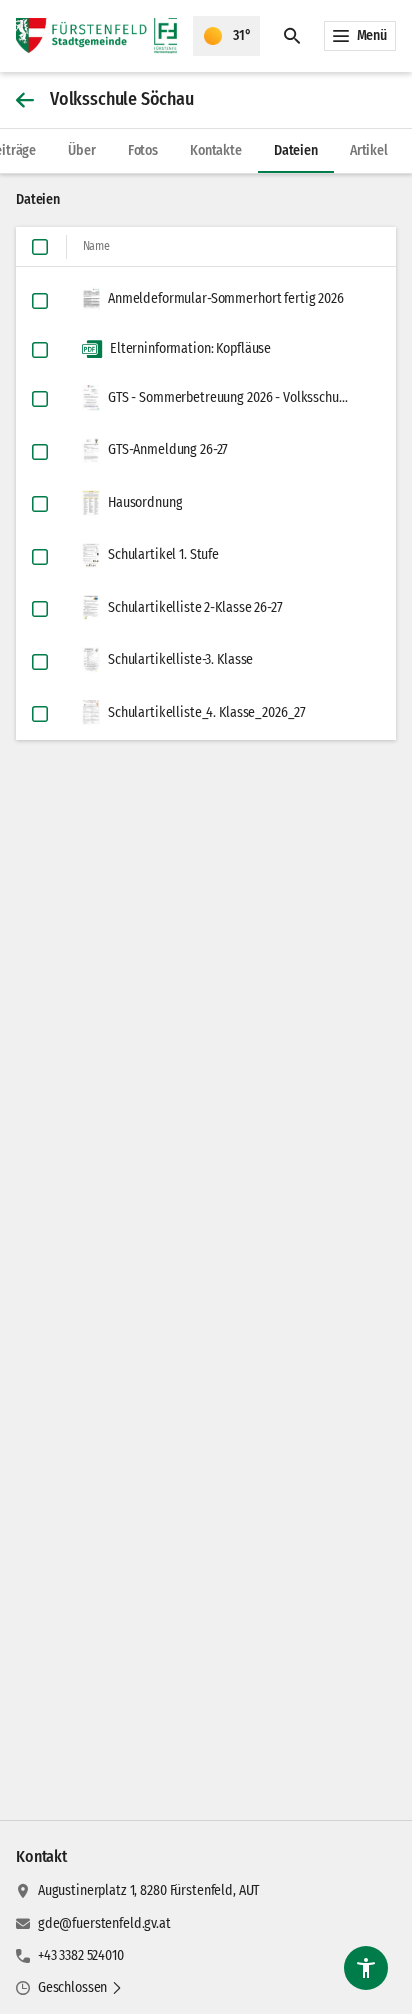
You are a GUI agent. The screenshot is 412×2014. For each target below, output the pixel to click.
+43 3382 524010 (81, 1955)
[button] (80, 1988)
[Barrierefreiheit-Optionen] (366, 1968)
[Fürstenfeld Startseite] (96, 36)
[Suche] (292, 36)
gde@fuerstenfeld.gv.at (104, 1923)
